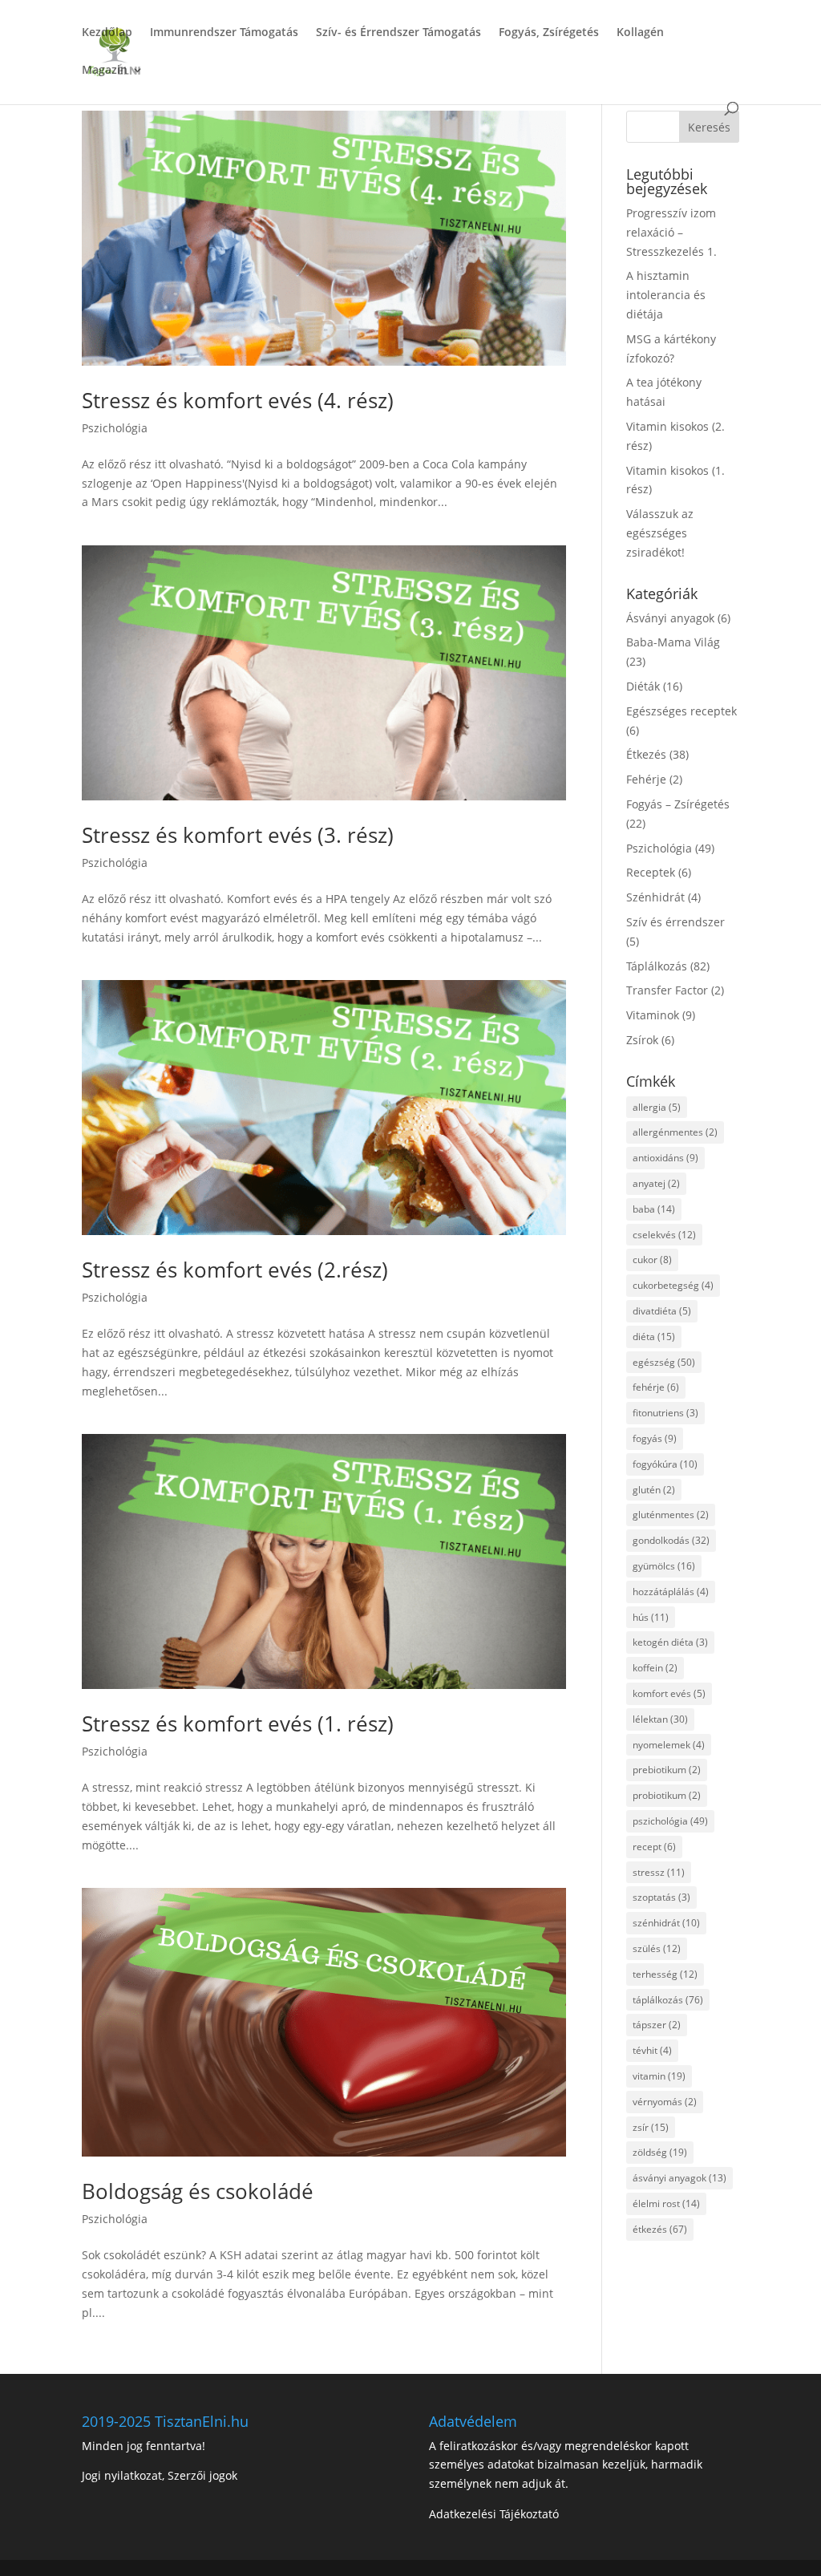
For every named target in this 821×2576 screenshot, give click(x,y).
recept (654, 1847)
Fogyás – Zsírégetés (678, 804)
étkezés (660, 2229)
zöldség (660, 2152)
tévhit (652, 2050)
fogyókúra (665, 1464)
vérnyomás (665, 2102)
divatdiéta (662, 1311)
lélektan (660, 1719)
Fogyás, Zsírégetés (549, 33)
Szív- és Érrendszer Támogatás (398, 33)
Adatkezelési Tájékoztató (494, 2514)
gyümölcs (664, 1566)
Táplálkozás (657, 966)
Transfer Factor (667, 990)
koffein (655, 1668)
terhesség (665, 1974)
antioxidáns (665, 1158)
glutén (654, 1490)
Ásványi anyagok (670, 618)
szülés (657, 1948)
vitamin (659, 2076)
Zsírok (642, 1040)
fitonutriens (665, 1413)
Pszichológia (115, 428)
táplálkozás (668, 2000)
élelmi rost (666, 2203)
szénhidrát (666, 1923)
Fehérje (646, 779)
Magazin (105, 71)
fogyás (655, 1438)
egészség (664, 1362)
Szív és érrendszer (675, 922)
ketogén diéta (670, 1642)
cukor (652, 1260)
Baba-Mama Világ (673, 642)
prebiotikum (667, 1770)
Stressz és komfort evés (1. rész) (238, 1723)
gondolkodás (671, 1540)
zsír (651, 2127)
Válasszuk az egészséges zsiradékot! (660, 533)
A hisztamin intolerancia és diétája (666, 295)
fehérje (656, 1387)
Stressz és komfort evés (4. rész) (238, 400)
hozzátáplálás (671, 1592)
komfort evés (669, 1693)
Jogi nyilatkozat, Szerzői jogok (160, 2475)
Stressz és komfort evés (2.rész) (235, 1270)
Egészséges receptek (681, 711)
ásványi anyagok (679, 2178)
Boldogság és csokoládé (198, 2191)
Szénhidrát (655, 897)
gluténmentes (671, 1515)
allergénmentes (675, 1132)
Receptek (651, 872)
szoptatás (661, 1897)
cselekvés (664, 1235)
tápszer (657, 2025)
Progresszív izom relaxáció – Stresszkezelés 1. (671, 232)
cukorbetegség (673, 1285)
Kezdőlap (107, 33)
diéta (654, 1337)
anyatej (656, 1183)
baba (654, 1209)
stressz (659, 1872)
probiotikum (667, 1795)
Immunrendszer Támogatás (224, 33)
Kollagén (640, 33)
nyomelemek (669, 1745)
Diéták (643, 686)
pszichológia (670, 1821)
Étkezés (646, 754)
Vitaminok (653, 1015)
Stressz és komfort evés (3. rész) (238, 835)
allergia (657, 1107)
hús (651, 1617)
